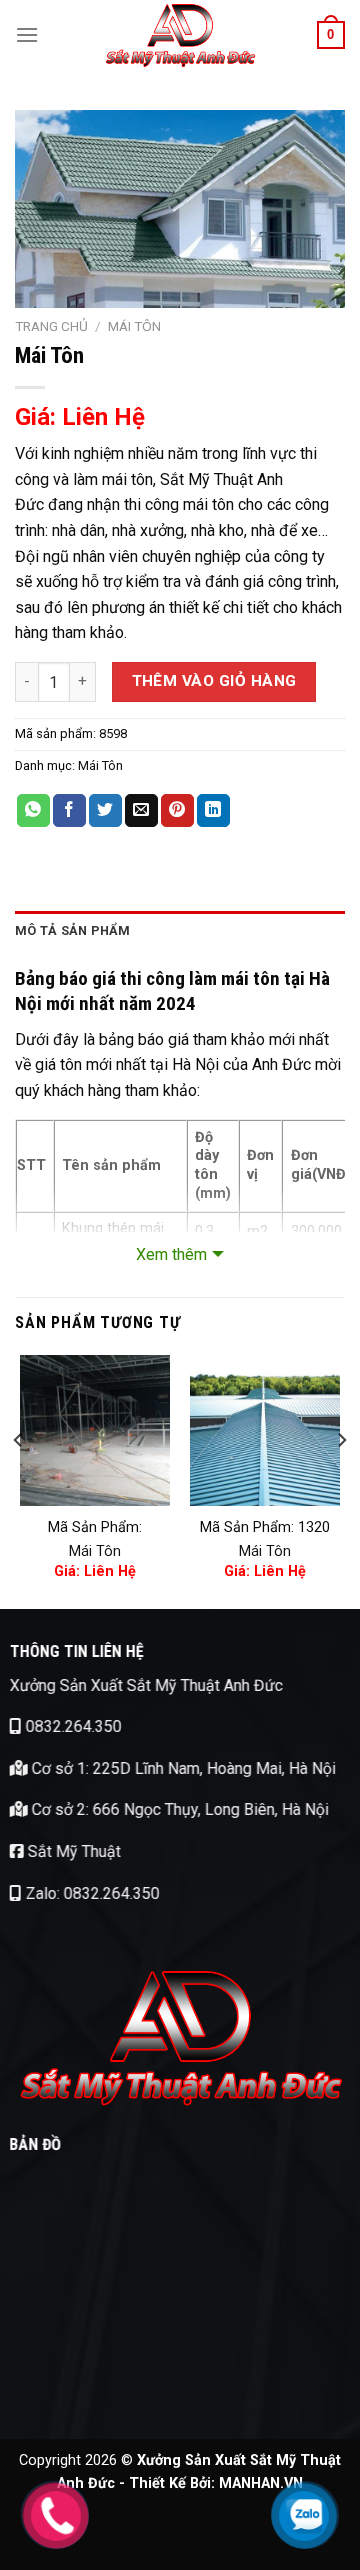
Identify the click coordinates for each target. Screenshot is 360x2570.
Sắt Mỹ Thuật (72, 1851)
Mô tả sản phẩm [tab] (73, 930)
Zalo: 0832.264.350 (91, 1892)
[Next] (341, 1479)
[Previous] (19, 1479)
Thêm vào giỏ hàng (214, 681)
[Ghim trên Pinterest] (177, 811)
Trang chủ (51, 326)
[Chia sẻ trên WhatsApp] (33, 811)
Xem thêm (171, 1254)
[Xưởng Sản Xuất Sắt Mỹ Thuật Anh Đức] (180, 35)
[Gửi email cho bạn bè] (141, 811)
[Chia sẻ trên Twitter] (105, 811)
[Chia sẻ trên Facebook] (69, 811)
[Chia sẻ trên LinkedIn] (213, 811)
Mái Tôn (134, 326)
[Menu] (27, 34)
